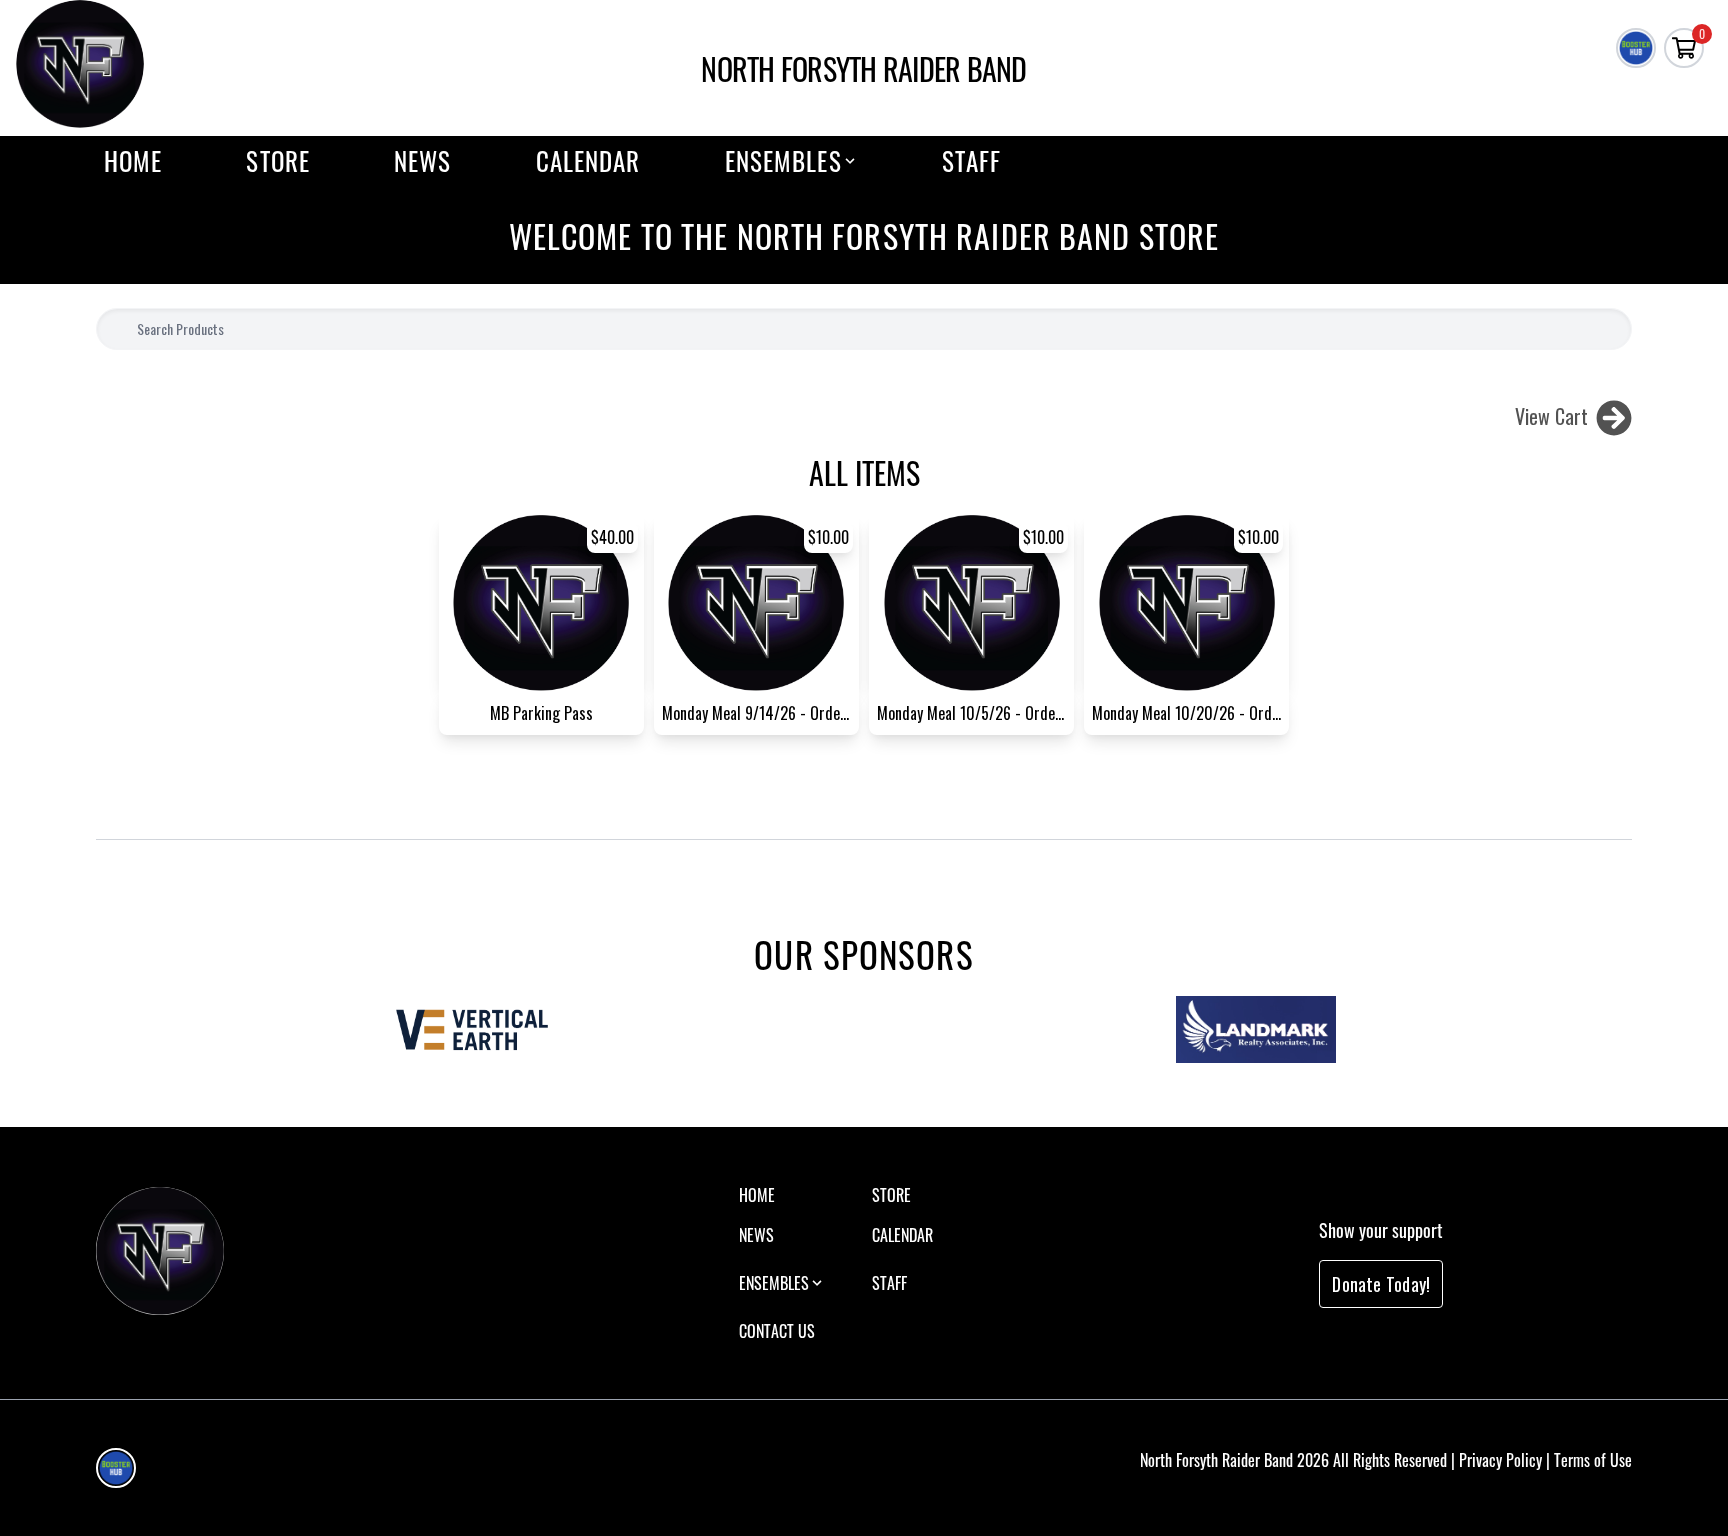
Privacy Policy (1500, 1460)
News (422, 161)
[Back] (1614, 416)
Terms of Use (1593, 1460)
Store (278, 161)
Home (133, 161)
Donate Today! (1381, 1284)
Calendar (588, 161)
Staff (972, 161)
